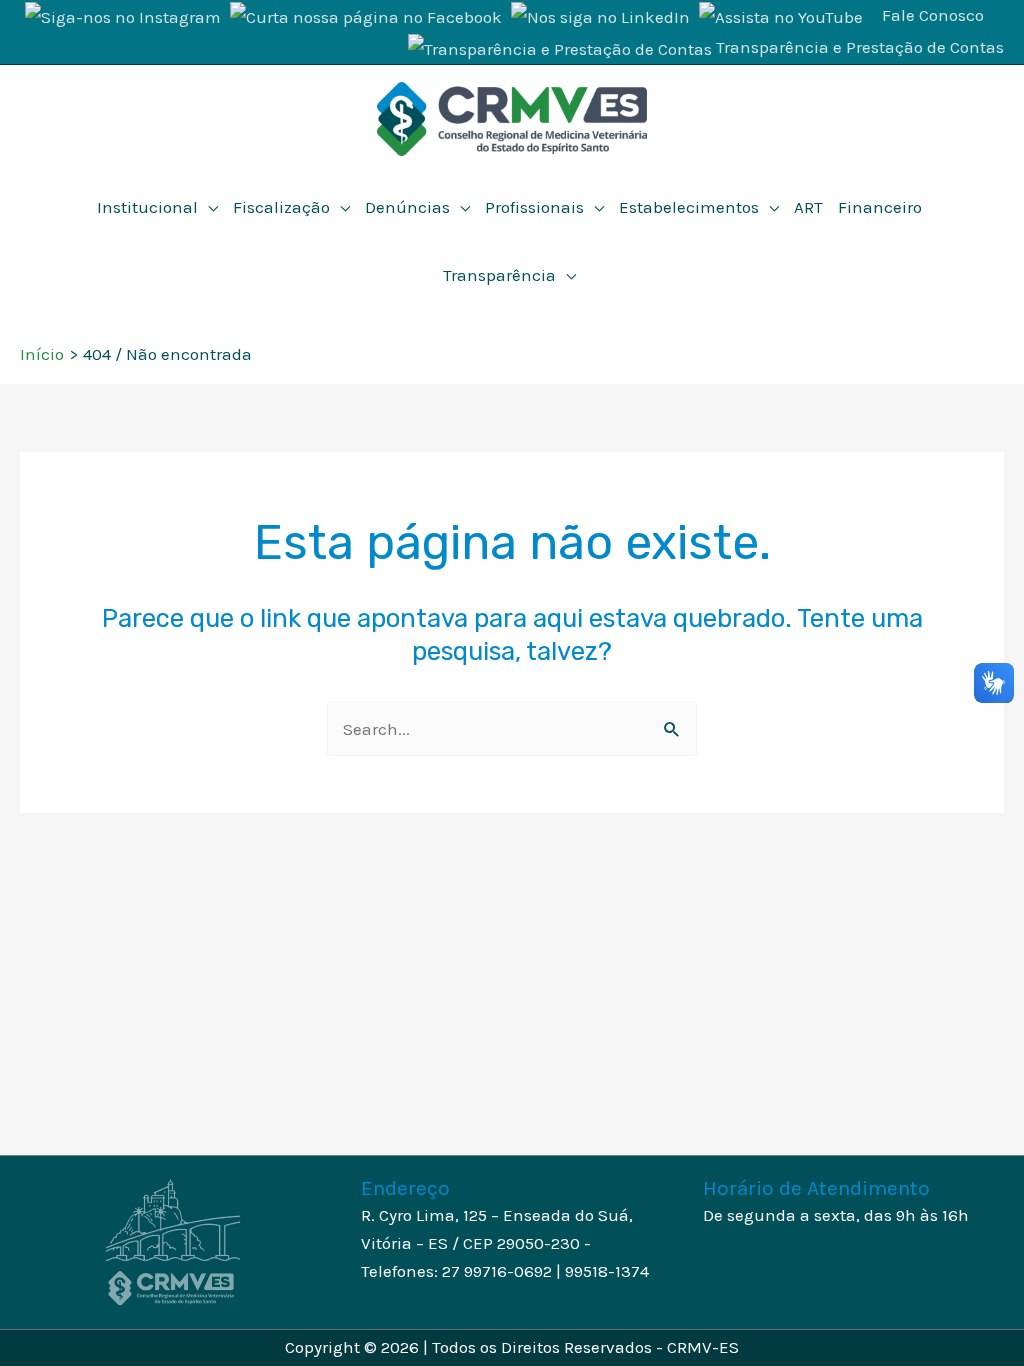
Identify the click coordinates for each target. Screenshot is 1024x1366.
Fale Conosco (933, 15)
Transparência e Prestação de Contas (860, 47)
